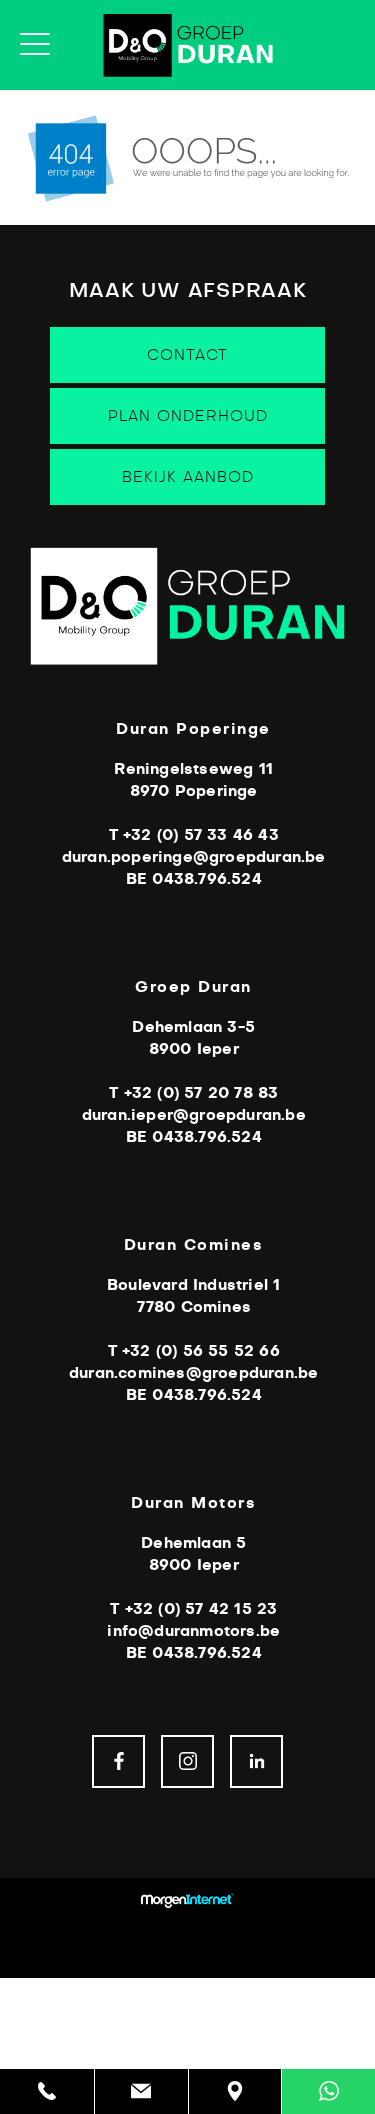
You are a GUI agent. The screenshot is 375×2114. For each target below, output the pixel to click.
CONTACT (187, 355)
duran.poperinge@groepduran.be (194, 857)
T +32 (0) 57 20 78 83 (193, 1093)
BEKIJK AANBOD (188, 477)
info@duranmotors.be (193, 1631)
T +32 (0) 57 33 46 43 (194, 835)
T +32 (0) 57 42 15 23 (193, 1609)
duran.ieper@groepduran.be (194, 1115)
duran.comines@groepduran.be (193, 1373)
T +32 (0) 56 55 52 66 (194, 1351)
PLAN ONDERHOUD (188, 416)
